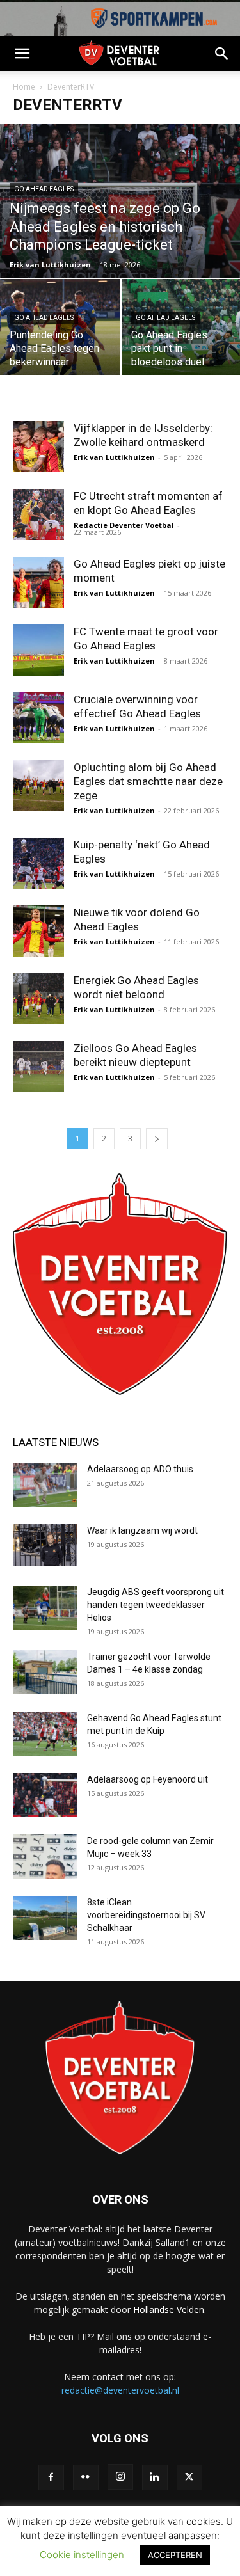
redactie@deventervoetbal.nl (120, 2390)
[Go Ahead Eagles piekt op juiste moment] (38, 582)
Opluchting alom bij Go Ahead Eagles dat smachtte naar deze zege (148, 781)
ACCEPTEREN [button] (175, 2555)
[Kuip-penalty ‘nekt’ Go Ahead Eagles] (38, 863)
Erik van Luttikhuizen (50, 265)
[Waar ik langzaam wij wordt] (45, 1546)
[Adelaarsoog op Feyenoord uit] (45, 1795)
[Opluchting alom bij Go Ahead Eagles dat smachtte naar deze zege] (38, 786)
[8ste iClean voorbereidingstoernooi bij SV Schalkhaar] (45, 1918)
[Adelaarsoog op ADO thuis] (45, 1485)
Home (24, 87)
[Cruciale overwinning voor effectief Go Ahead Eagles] (38, 718)
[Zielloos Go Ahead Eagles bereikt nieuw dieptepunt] (38, 1067)
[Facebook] (51, 2477)
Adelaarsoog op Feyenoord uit (148, 1779)
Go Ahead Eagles (44, 189)
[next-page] (157, 1139)
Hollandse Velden (169, 2310)
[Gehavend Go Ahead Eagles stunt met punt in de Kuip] (45, 1734)
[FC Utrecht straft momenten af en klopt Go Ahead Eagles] (38, 514)
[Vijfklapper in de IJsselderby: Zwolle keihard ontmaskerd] (38, 447)
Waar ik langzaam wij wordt (142, 1530)
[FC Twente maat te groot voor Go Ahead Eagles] (38, 650)
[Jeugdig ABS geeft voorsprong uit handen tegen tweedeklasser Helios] (45, 1608)
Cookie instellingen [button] (82, 2555)
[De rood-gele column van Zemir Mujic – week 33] (45, 1856)
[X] (189, 2477)
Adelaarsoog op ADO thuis (140, 1469)
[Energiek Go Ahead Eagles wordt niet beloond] (38, 999)
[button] (22, 54)
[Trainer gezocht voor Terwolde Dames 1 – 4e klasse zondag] (45, 1672)
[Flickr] (86, 2477)
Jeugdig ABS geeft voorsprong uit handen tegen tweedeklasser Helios (156, 1605)
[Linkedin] (155, 2477)
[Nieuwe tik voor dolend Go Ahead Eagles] (38, 931)
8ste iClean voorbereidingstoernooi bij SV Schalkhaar (146, 1915)
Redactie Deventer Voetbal (124, 525)
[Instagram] (120, 2477)
